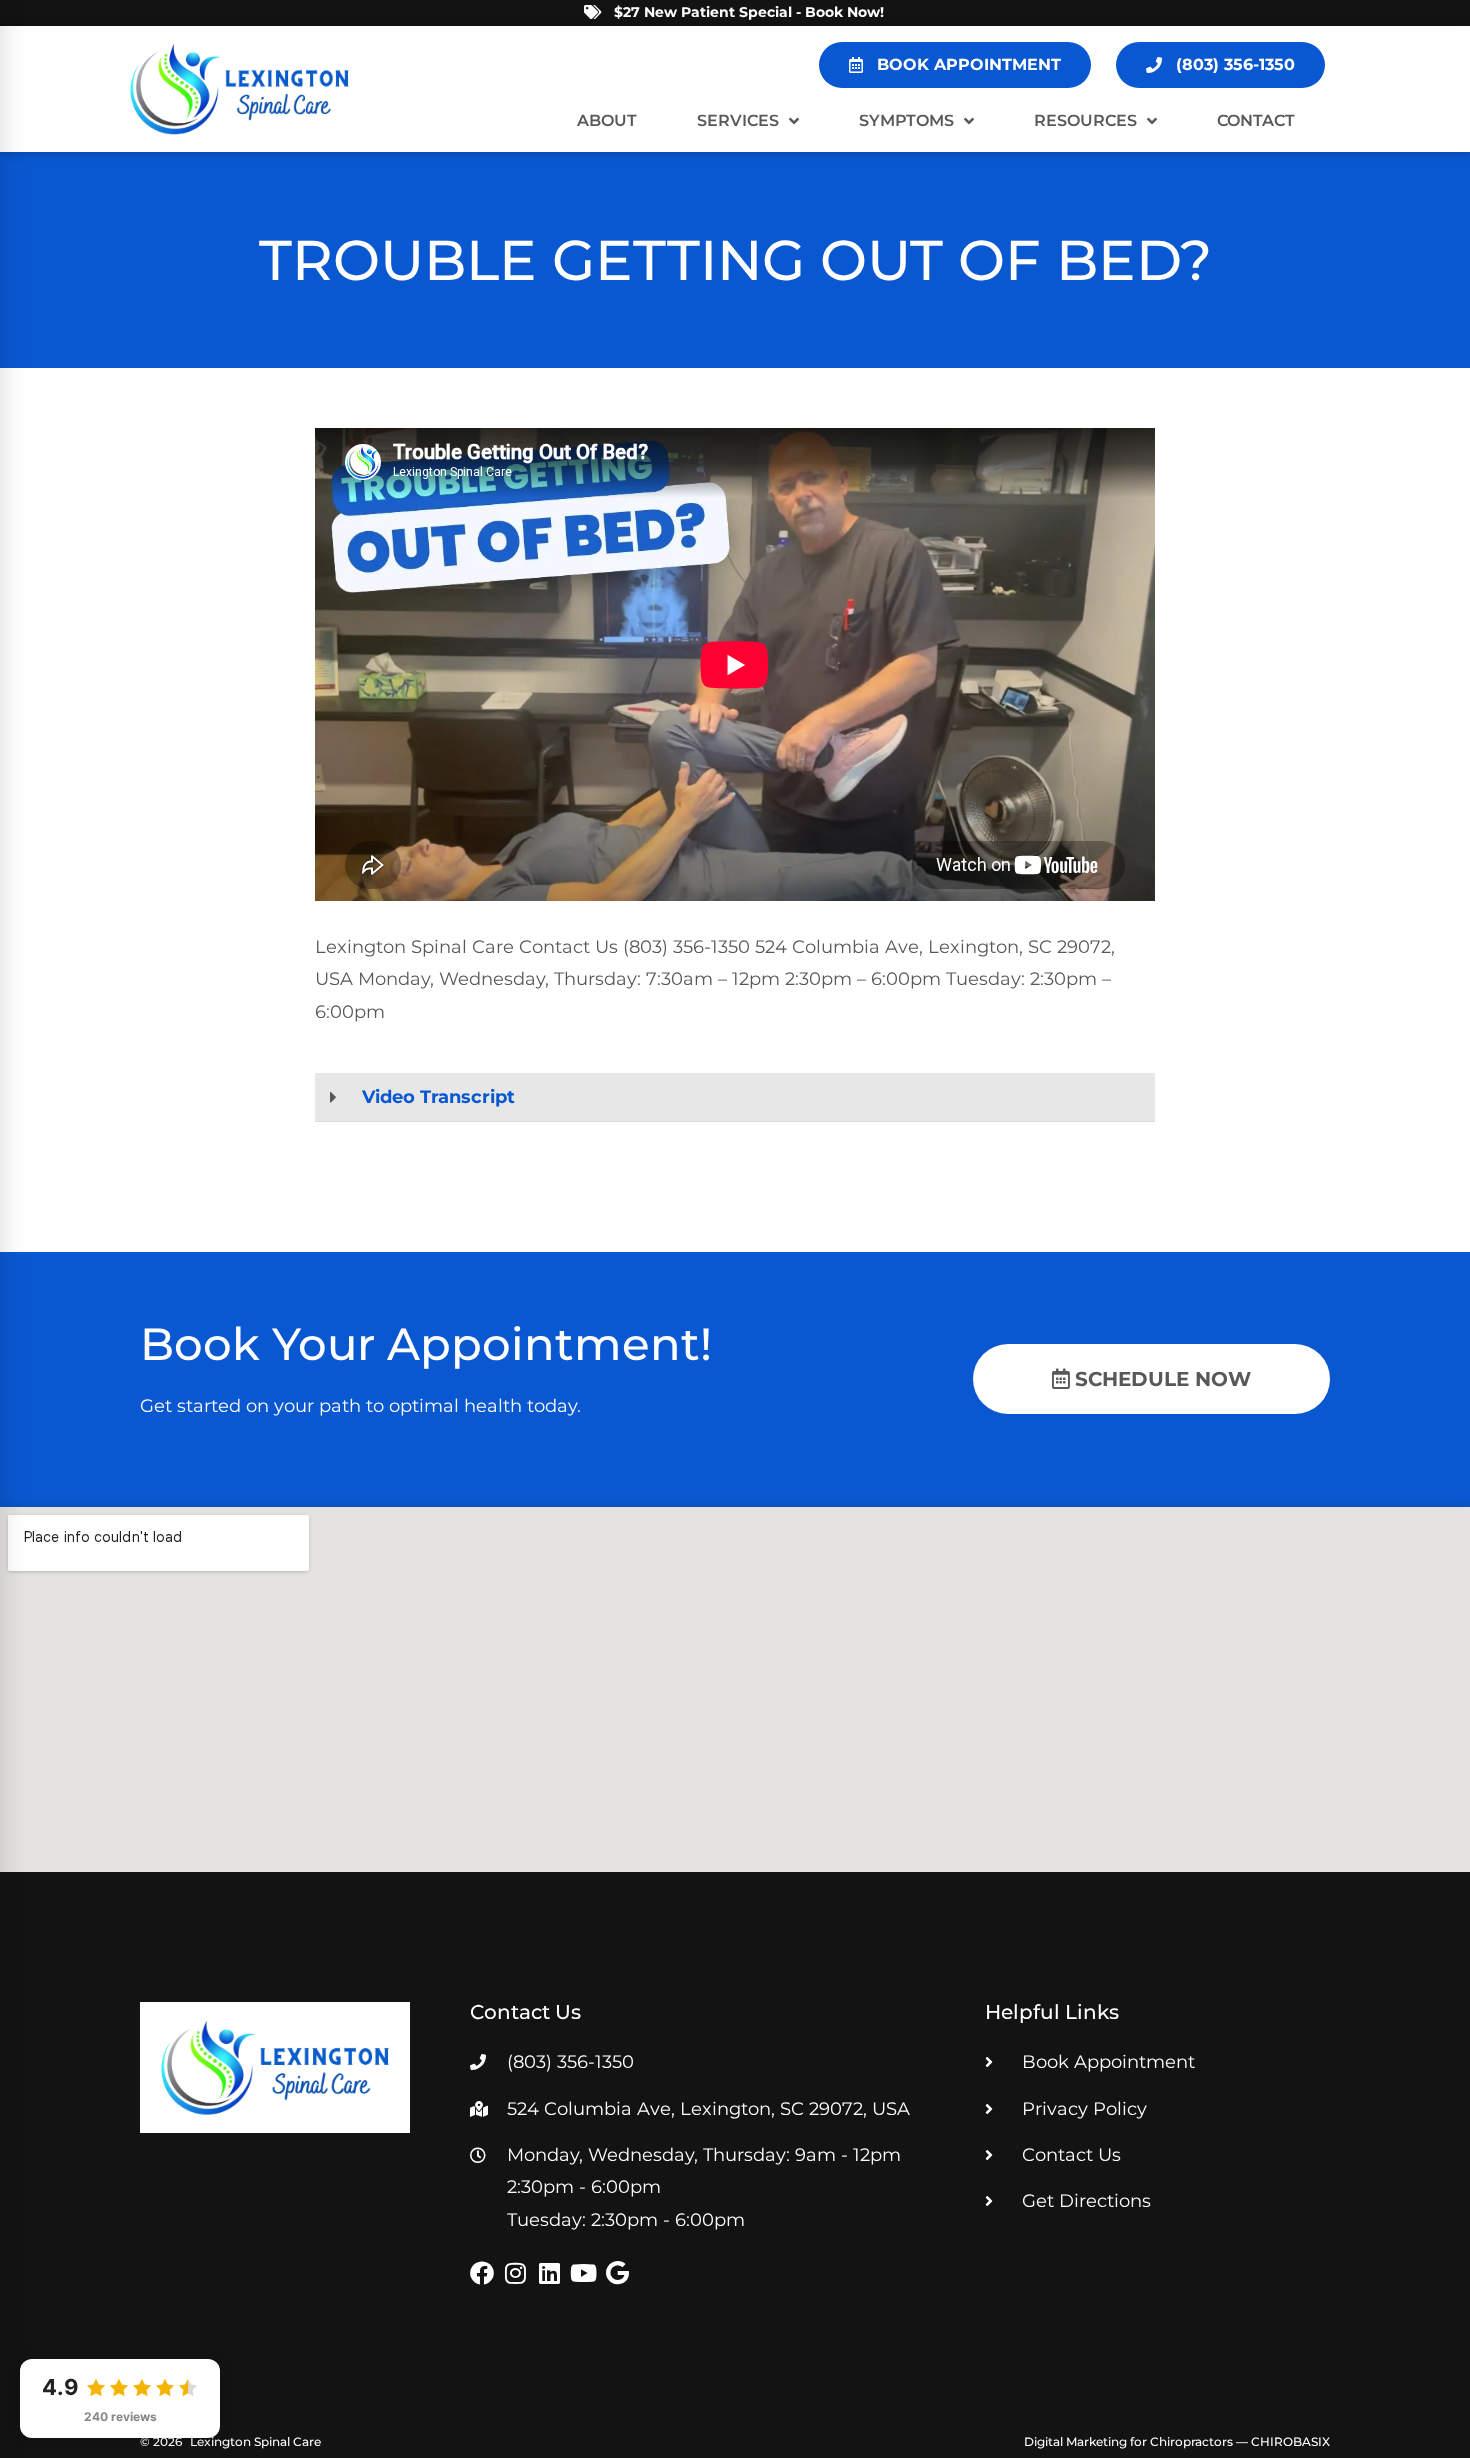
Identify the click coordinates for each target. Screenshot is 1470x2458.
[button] (735, 1097)
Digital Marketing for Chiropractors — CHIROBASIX (1177, 2441)
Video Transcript (438, 1097)
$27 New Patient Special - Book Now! (749, 12)
